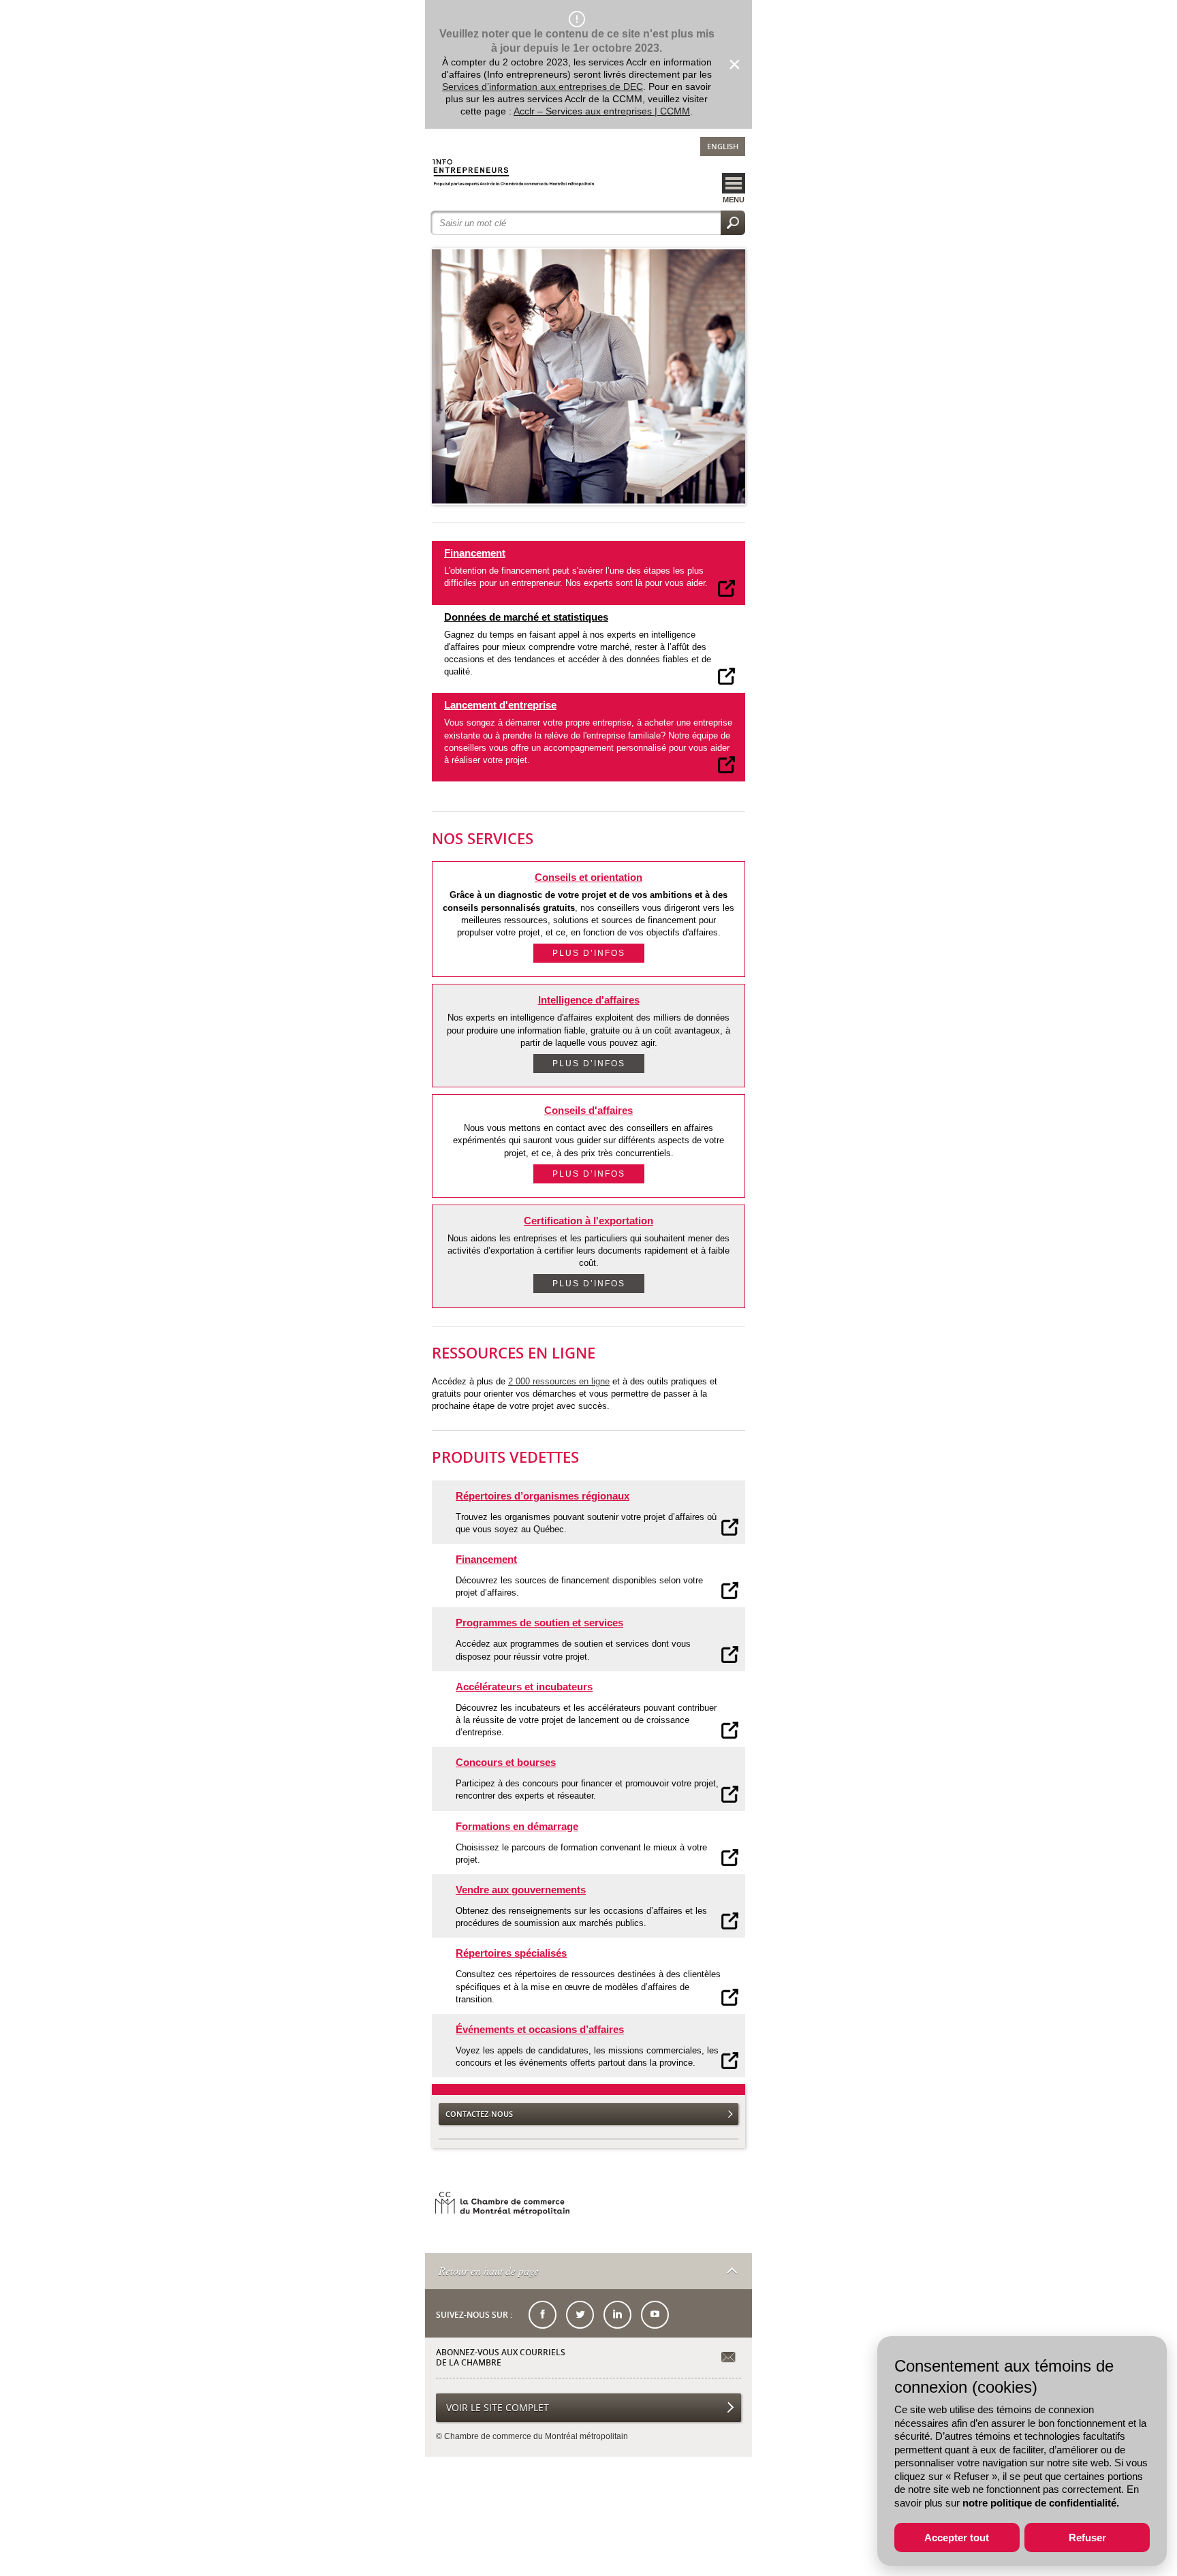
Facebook (543, 2315)
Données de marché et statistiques (526, 617)
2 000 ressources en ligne (559, 1381)
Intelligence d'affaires (589, 1000)
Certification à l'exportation (588, 1221)
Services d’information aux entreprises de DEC (543, 87)
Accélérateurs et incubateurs (524, 1687)
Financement (475, 553)
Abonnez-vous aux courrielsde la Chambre (501, 2358)
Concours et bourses (506, 1762)
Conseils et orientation (588, 877)
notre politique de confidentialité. (1041, 2503)
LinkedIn (617, 2315)
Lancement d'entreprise (500, 705)
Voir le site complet (498, 2407)
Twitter (580, 2315)
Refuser (1087, 2538)
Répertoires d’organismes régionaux (543, 1496)
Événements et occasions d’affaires (540, 2029)
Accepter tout (957, 2538)
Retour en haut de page (489, 2270)
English (723, 146)
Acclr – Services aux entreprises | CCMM (602, 111)
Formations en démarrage (517, 1826)
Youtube (655, 2315)
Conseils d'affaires (588, 1110)
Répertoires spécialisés (511, 1953)
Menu (734, 200)
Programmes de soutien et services (539, 1623)
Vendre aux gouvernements (521, 1890)
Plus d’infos (589, 953)
